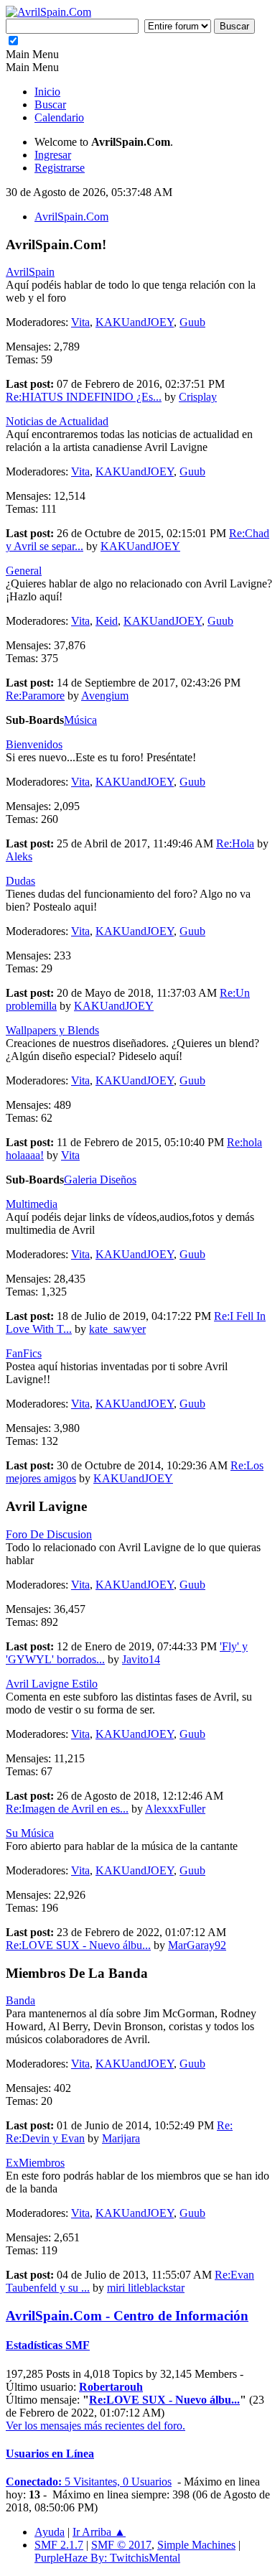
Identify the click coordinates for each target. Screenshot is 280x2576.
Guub (192, 322)
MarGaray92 (197, 1945)
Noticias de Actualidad (57, 421)
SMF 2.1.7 (59, 2545)
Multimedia (32, 1204)
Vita (80, 322)
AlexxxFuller (175, 1809)
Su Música (30, 1833)
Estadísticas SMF (48, 2345)
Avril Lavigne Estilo (52, 1684)
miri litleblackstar (146, 2288)
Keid (107, 621)
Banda (20, 2000)
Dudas (20, 881)
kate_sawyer (117, 1329)
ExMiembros (35, 2163)
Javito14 (141, 1659)
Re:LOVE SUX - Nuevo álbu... (78, 1945)
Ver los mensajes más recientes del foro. (95, 2426)
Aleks (19, 856)
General (24, 571)
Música (80, 720)
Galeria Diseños (100, 1180)
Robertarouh (111, 2387)
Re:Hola (235, 843)
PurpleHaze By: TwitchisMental (107, 2558)
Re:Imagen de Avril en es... (67, 1809)
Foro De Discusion (49, 1534)
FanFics (24, 1353)
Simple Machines (196, 2545)
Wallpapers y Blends (52, 1030)
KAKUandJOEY (135, 322)
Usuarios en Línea (50, 2454)
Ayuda (50, 2532)
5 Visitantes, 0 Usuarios (89, 2482)
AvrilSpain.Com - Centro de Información (127, 2316)
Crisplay (198, 397)
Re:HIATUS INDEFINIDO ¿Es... (84, 397)
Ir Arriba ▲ (99, 2532)
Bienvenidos (34, 744)
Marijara (121, 2138)
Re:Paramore (35, 696)
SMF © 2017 (121, 2545)
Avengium (105, 696)
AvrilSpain (30, 272)
